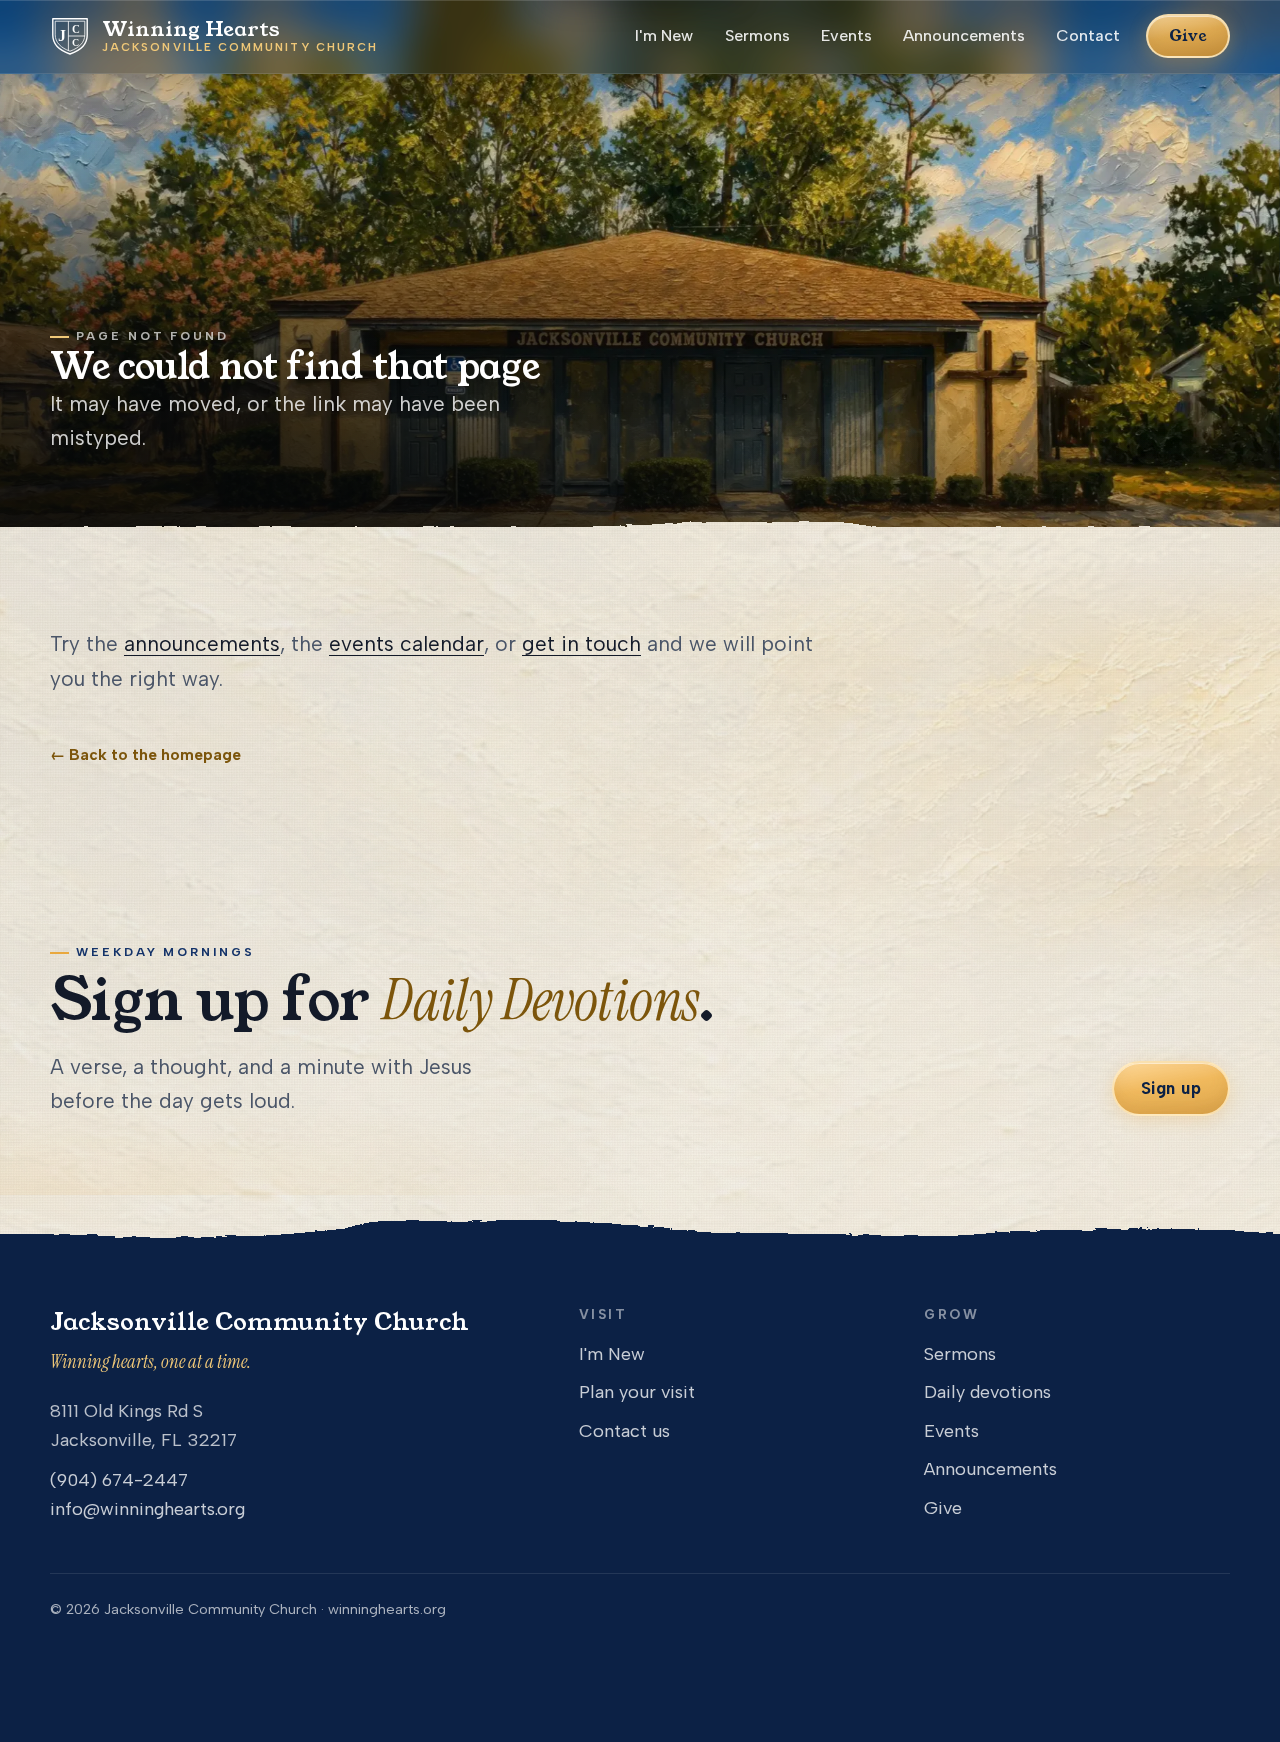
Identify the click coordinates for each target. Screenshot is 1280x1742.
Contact (1088, 35)
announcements (202, 643)
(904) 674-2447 (119, 1480)
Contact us (624, 1431)
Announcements (964, 35)
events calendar (406, 643)
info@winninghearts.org (147, 1509)
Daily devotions (987, 1392)
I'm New (664, 35)
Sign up (1171, 1088)
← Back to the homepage (145, 755)
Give (1188, 35)
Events (846, 35)
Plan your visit (637, 1392)
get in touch (581, 643)
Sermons (757, 35)
